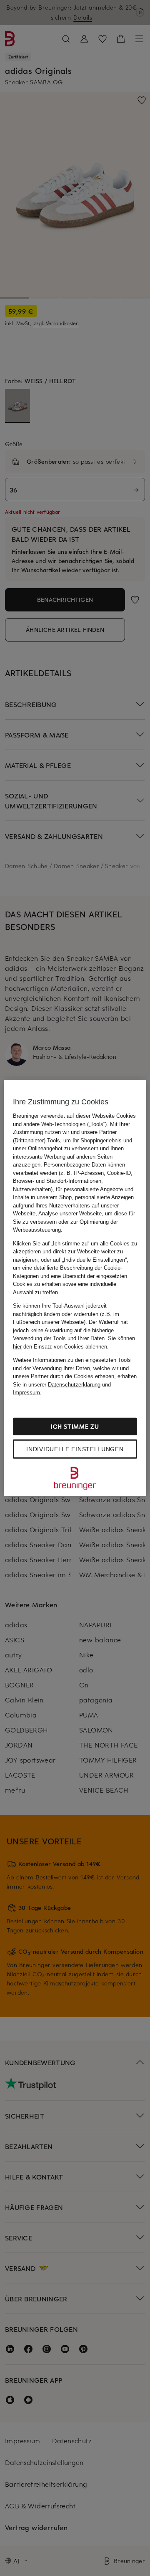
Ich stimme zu (75, 1426)
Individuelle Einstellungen (75, 1449)
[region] (75, 1288)
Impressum (26, 1393)
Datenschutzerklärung (74, 1384)
